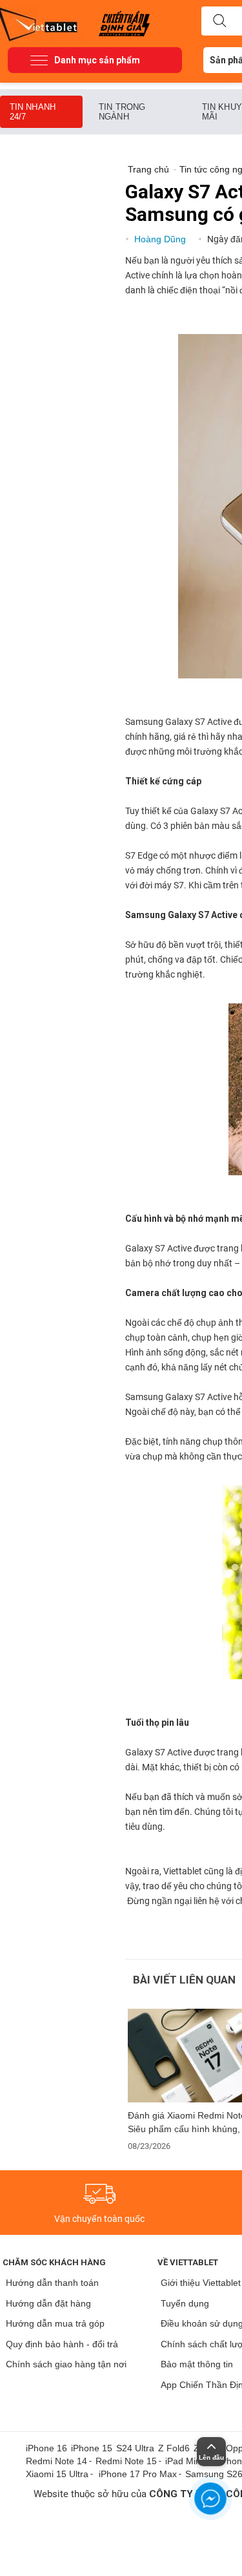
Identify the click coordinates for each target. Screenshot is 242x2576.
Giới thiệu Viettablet (201, 2283)
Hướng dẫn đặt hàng (48, 2303)
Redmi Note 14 (56, 2461)
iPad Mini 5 (188, 2461)
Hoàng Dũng (161, 239)
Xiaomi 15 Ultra (57, 2474)
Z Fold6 (174, 2448)
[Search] (219, 21)
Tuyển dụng (185, 2303)
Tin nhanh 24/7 (33, 112)
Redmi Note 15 (126, 2461)
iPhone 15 (92, 2448)
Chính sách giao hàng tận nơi (66, 2364)
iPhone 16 (46, 2448)
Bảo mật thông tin (197, 2364)
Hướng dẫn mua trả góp (55, 2323)
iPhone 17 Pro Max (138, 2474)
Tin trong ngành (122, 112)
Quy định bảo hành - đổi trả (62, 2344)
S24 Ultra (135, 2448)
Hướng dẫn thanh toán (52, 2283)
